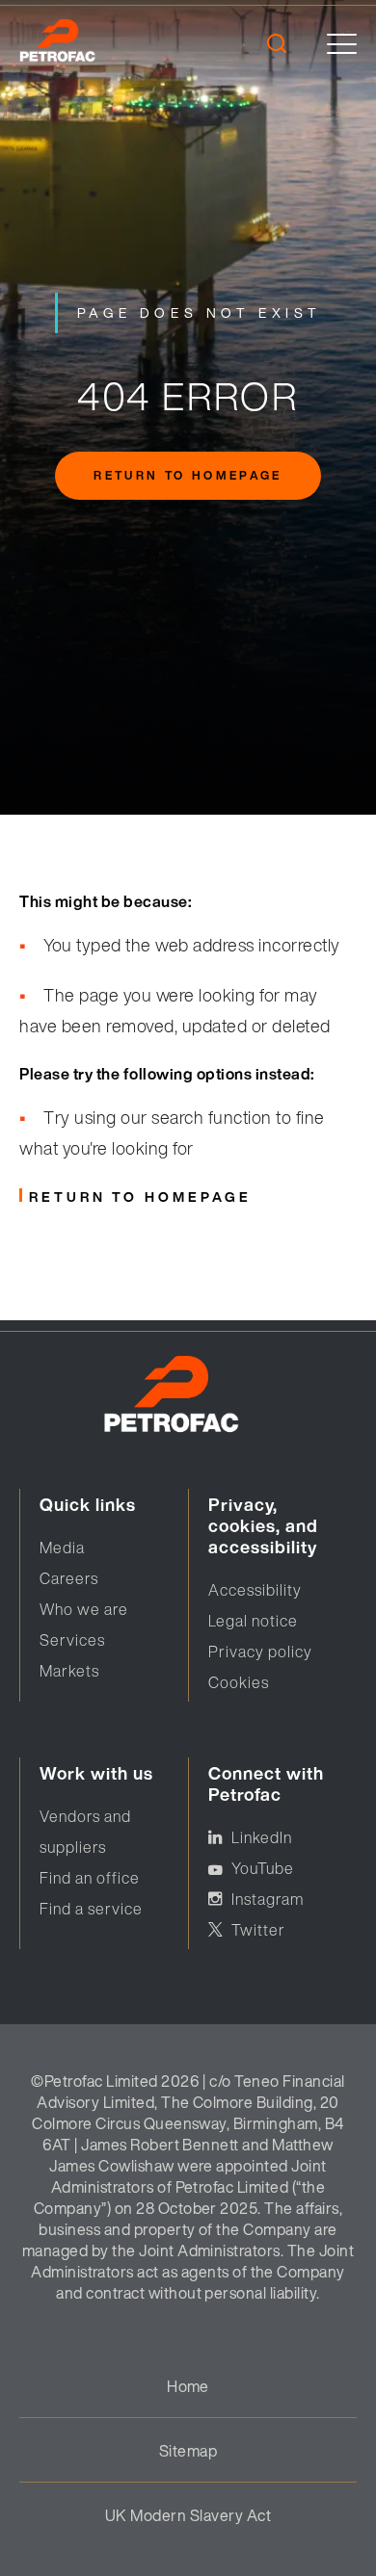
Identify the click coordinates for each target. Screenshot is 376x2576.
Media (62, 1548)
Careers (69, 1578)
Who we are (84, 1609)
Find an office (90, 1878)
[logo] (84, 43)
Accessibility (255, 1590)
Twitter (258, 1930)
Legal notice (253, 1621)
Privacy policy (260, 1652)
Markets (69, 1671)
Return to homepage (188, 475)
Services (72, 1640)
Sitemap (188, 2451)
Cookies (239, 1682)
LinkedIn (262, 1837)
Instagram (268, 1899)
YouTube (263, 1868)
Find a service (91, 1909)
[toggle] (342, 44)
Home (188, 2386)
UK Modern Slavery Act (188, 2515)
